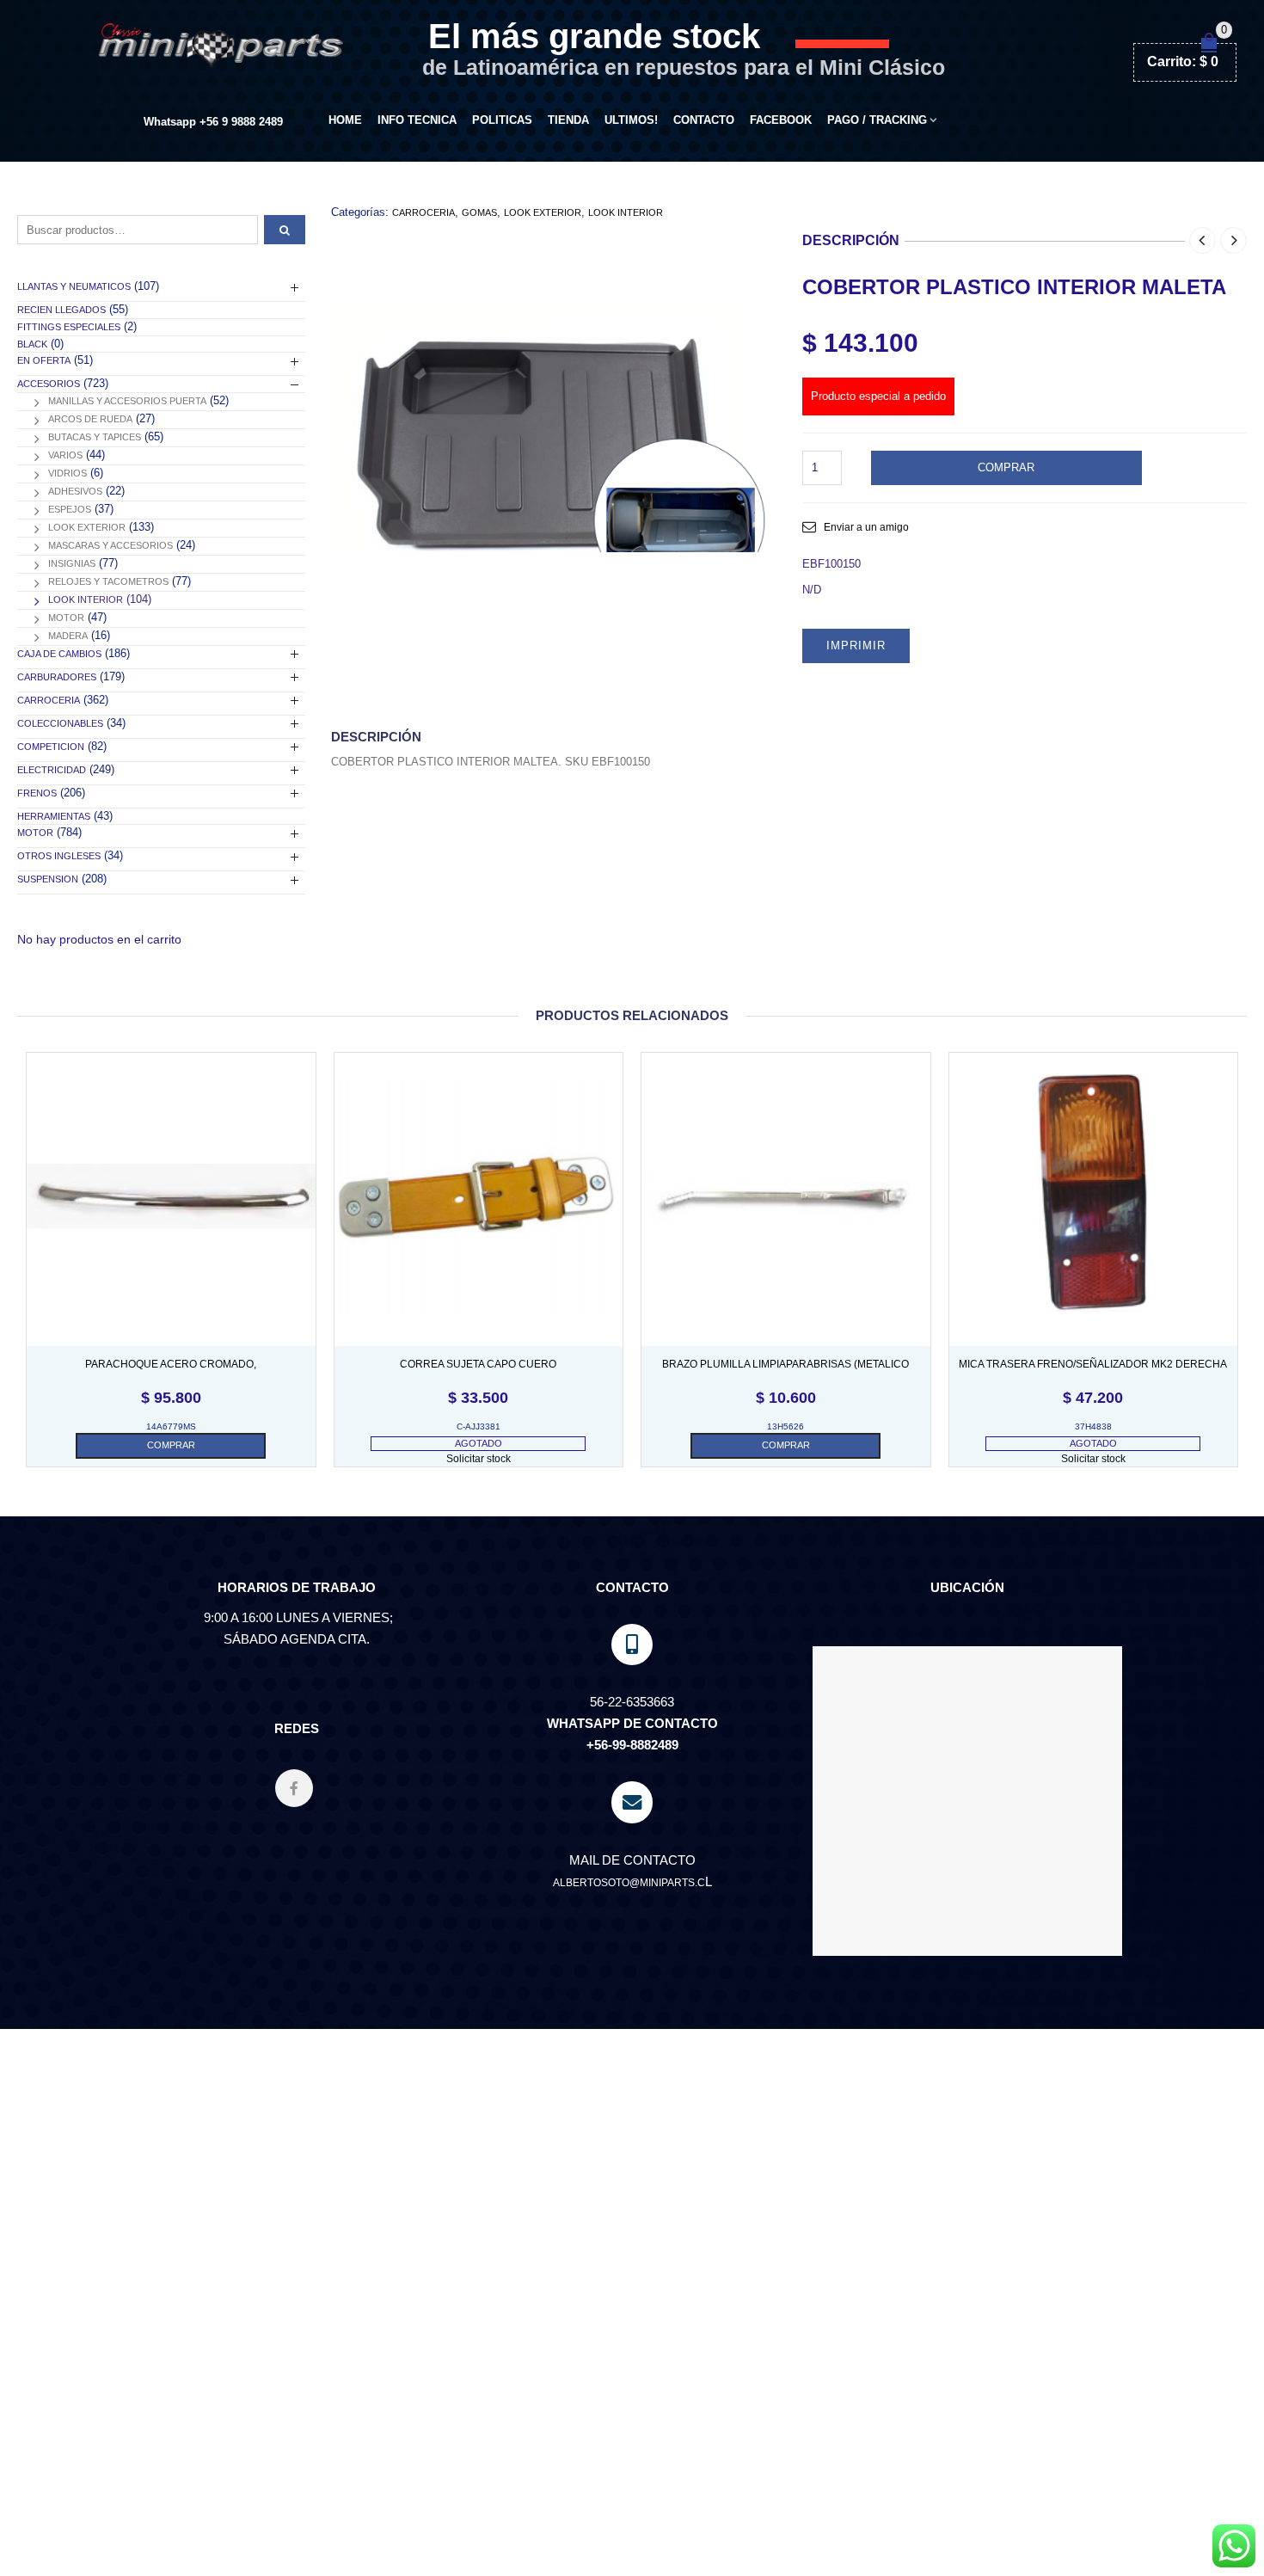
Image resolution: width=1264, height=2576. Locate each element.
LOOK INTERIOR (626, 212)
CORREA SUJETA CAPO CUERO (478, 1364)
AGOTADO (479, 1443)
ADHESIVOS (75, 491)
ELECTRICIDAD (52, 770)
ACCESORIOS (49, 384)
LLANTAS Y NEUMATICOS (74, 286)
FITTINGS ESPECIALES (69, 327)
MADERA (68, 636)
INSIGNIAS (72, 563)
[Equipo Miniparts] (1234, 2546)
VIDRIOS (67, 473)
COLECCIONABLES (60, 723)
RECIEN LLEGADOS (61, 310)
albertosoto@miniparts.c (629, 1883)
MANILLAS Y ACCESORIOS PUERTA (127, 401)
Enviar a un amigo (866, 527)
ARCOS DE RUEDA (90, 419)
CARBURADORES (57, 677)
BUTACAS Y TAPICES (95, 437)
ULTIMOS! (631, 120)
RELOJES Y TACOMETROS (108, 581)
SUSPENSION (48, 879)
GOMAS (479, 212)
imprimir (856, 646)
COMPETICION (51, 747)
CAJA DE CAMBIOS (59, 654)
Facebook (781, 120)
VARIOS (65, 455)
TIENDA (568, 120)
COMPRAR (1006, 467)
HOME (345, 120)
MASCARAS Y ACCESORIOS (110, 545)
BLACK (32, 344)
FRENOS (37, 793)
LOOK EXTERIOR (543, 212)
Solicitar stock (479, 1459)
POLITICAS (502, 120)
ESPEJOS (70, 509)
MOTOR (66, 618)
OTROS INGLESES (59, 856)
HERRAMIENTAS (54, 816)
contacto (704, 120)
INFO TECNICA (417, 120)
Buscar (285, 230)
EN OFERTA (44, 360)
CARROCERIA (423, 212)
